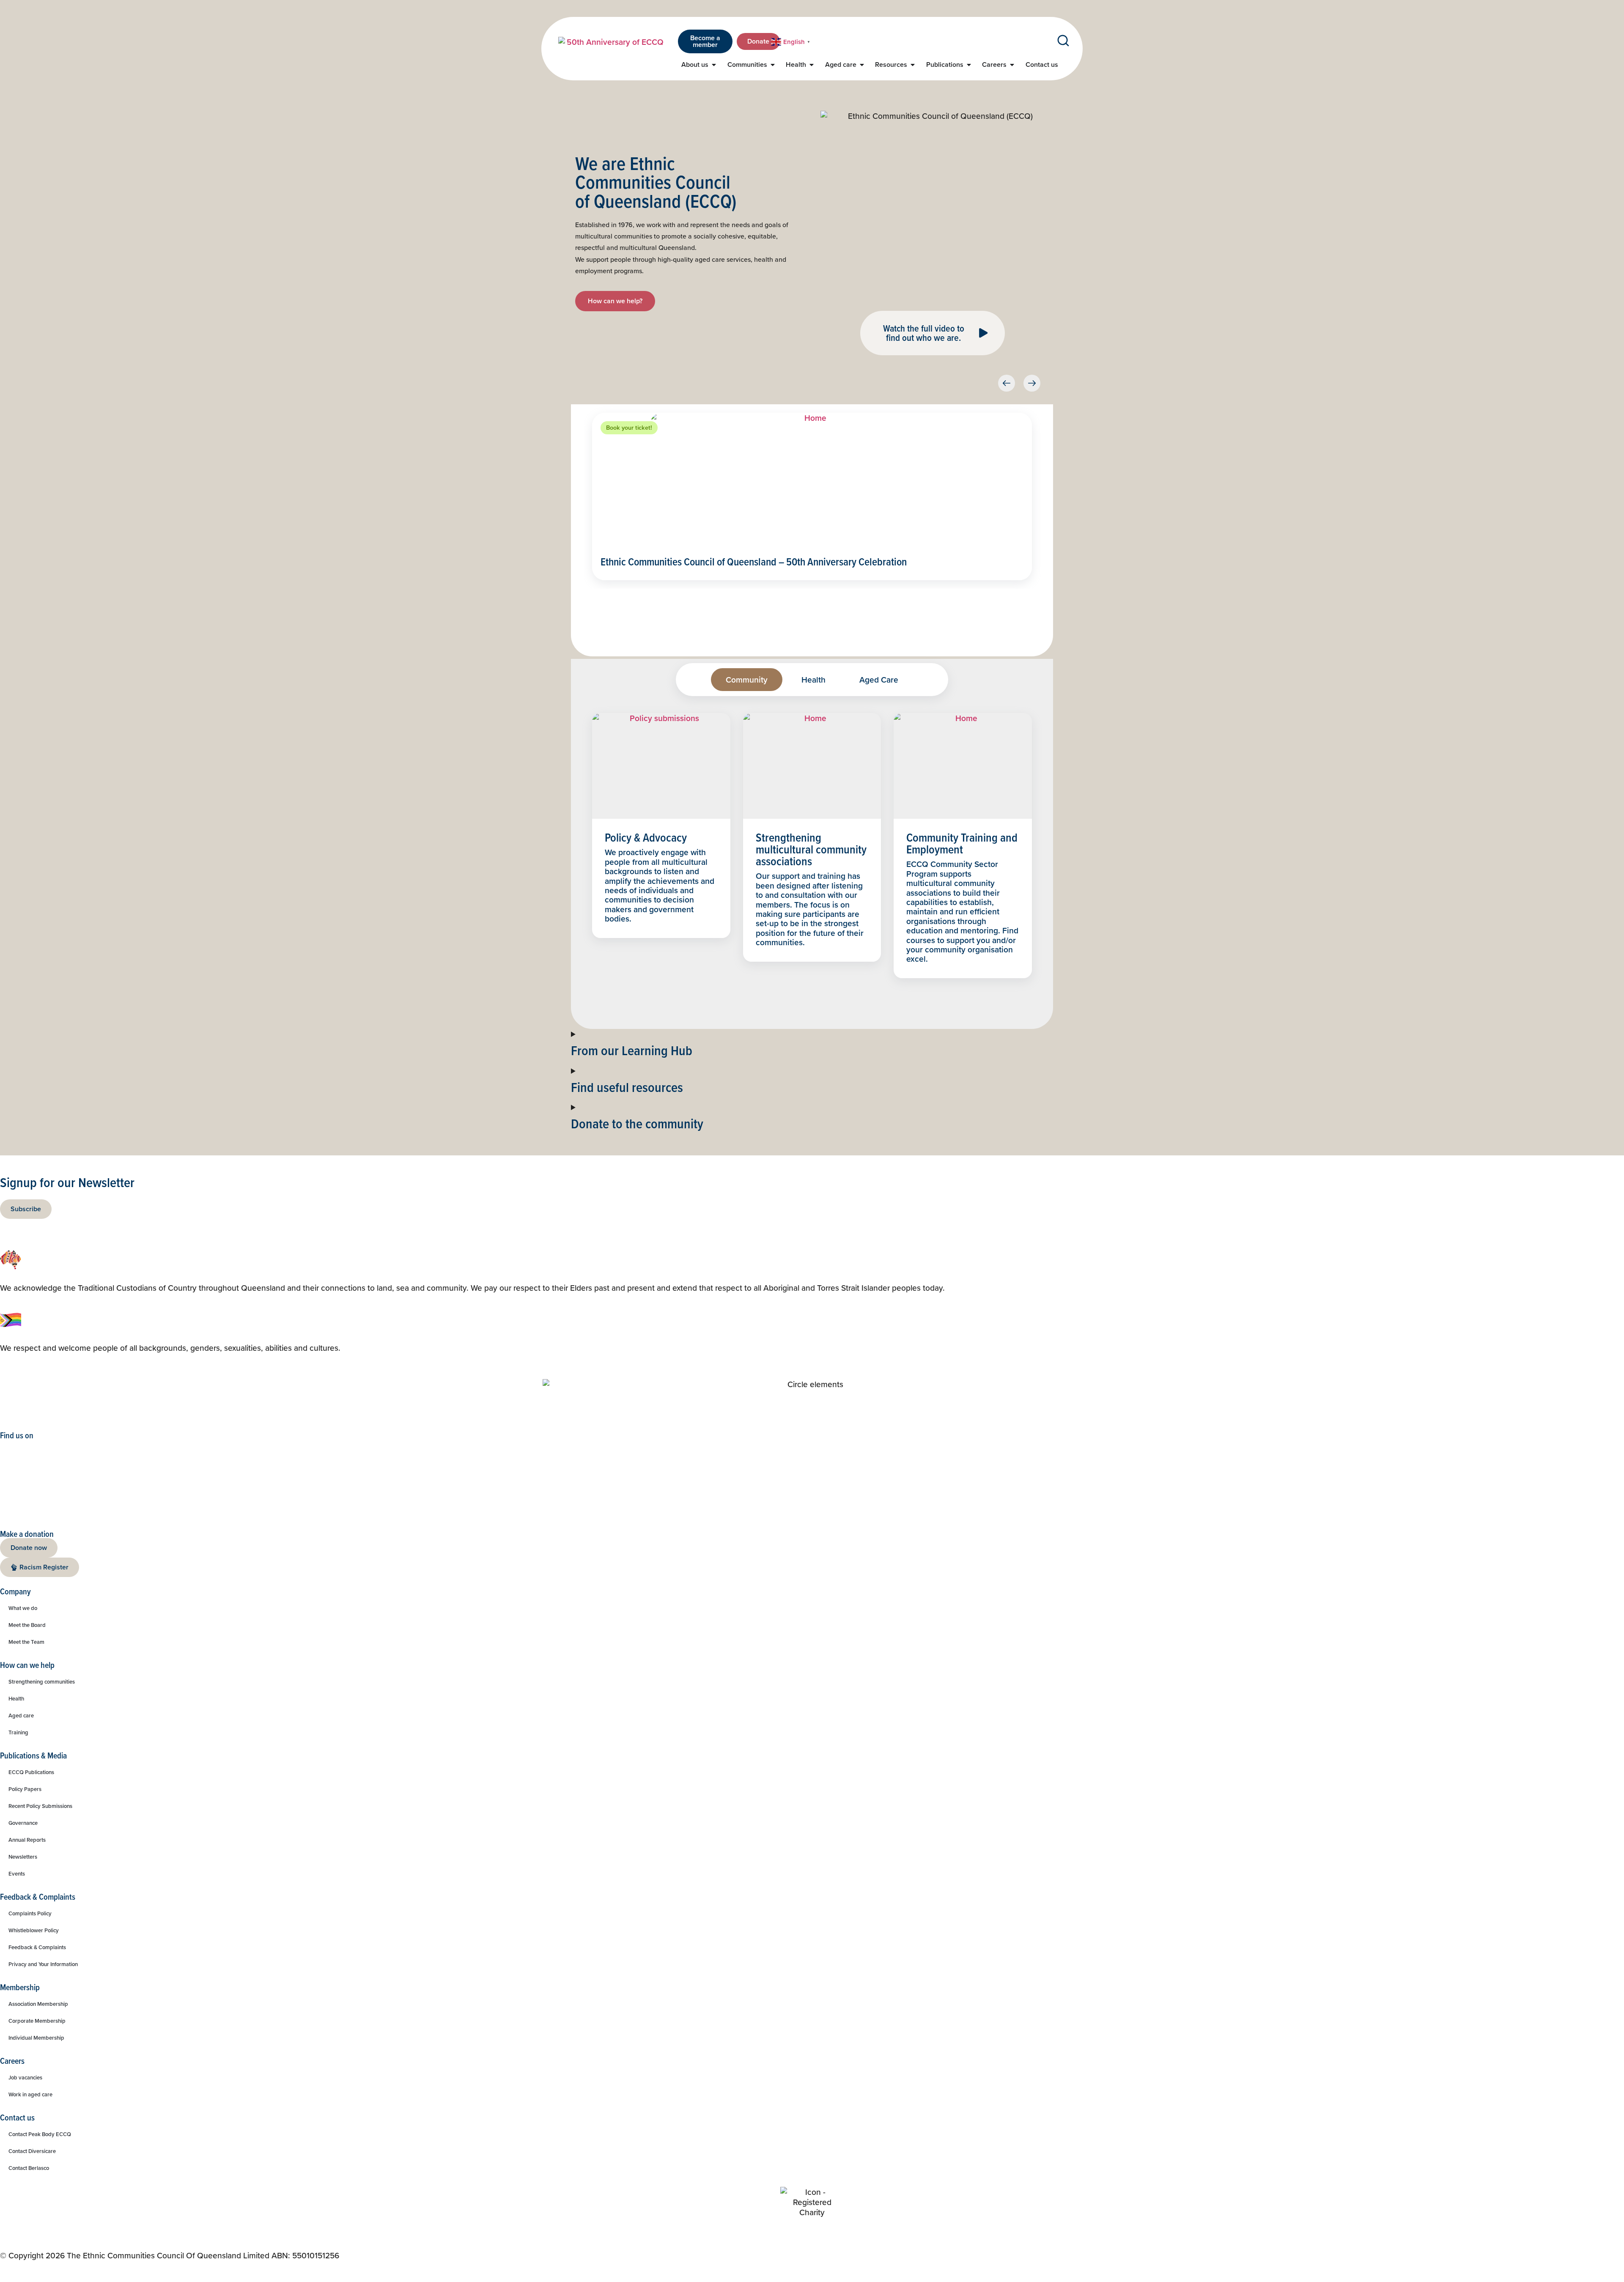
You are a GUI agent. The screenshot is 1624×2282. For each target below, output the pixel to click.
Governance (23, 1823)
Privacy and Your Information (43, 1964)
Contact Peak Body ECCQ (40, 2134)
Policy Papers (25, 1789)
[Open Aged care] (862, 65)
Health (16, 1699)
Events (17, 1874)
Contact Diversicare (32, 2151)
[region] (661, 846)
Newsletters (23, 1857)
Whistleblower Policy (34, 1930)
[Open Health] (812, 65)
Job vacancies (25, 2078)
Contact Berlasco (29, 2168)
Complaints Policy (30, 1913)
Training (18, 1732)
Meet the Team (26, 1642)
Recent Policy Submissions (40, 1806)
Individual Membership (36, 2038)
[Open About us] (714, 65)
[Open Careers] (1012, 65)
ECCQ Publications (31, 1772)
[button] (1007, 383)
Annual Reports (27, 1840)
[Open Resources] (913, 65)
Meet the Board (27, 1625)
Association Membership (38, 2004)
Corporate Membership (37, 2021)
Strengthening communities (42, 1682)
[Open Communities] (773, 65)
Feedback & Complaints (37, 1947)
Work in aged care (30, 2094)
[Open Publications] (969, 65)
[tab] (747, 680)
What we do (23, 1608)
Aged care (21, 1716)
